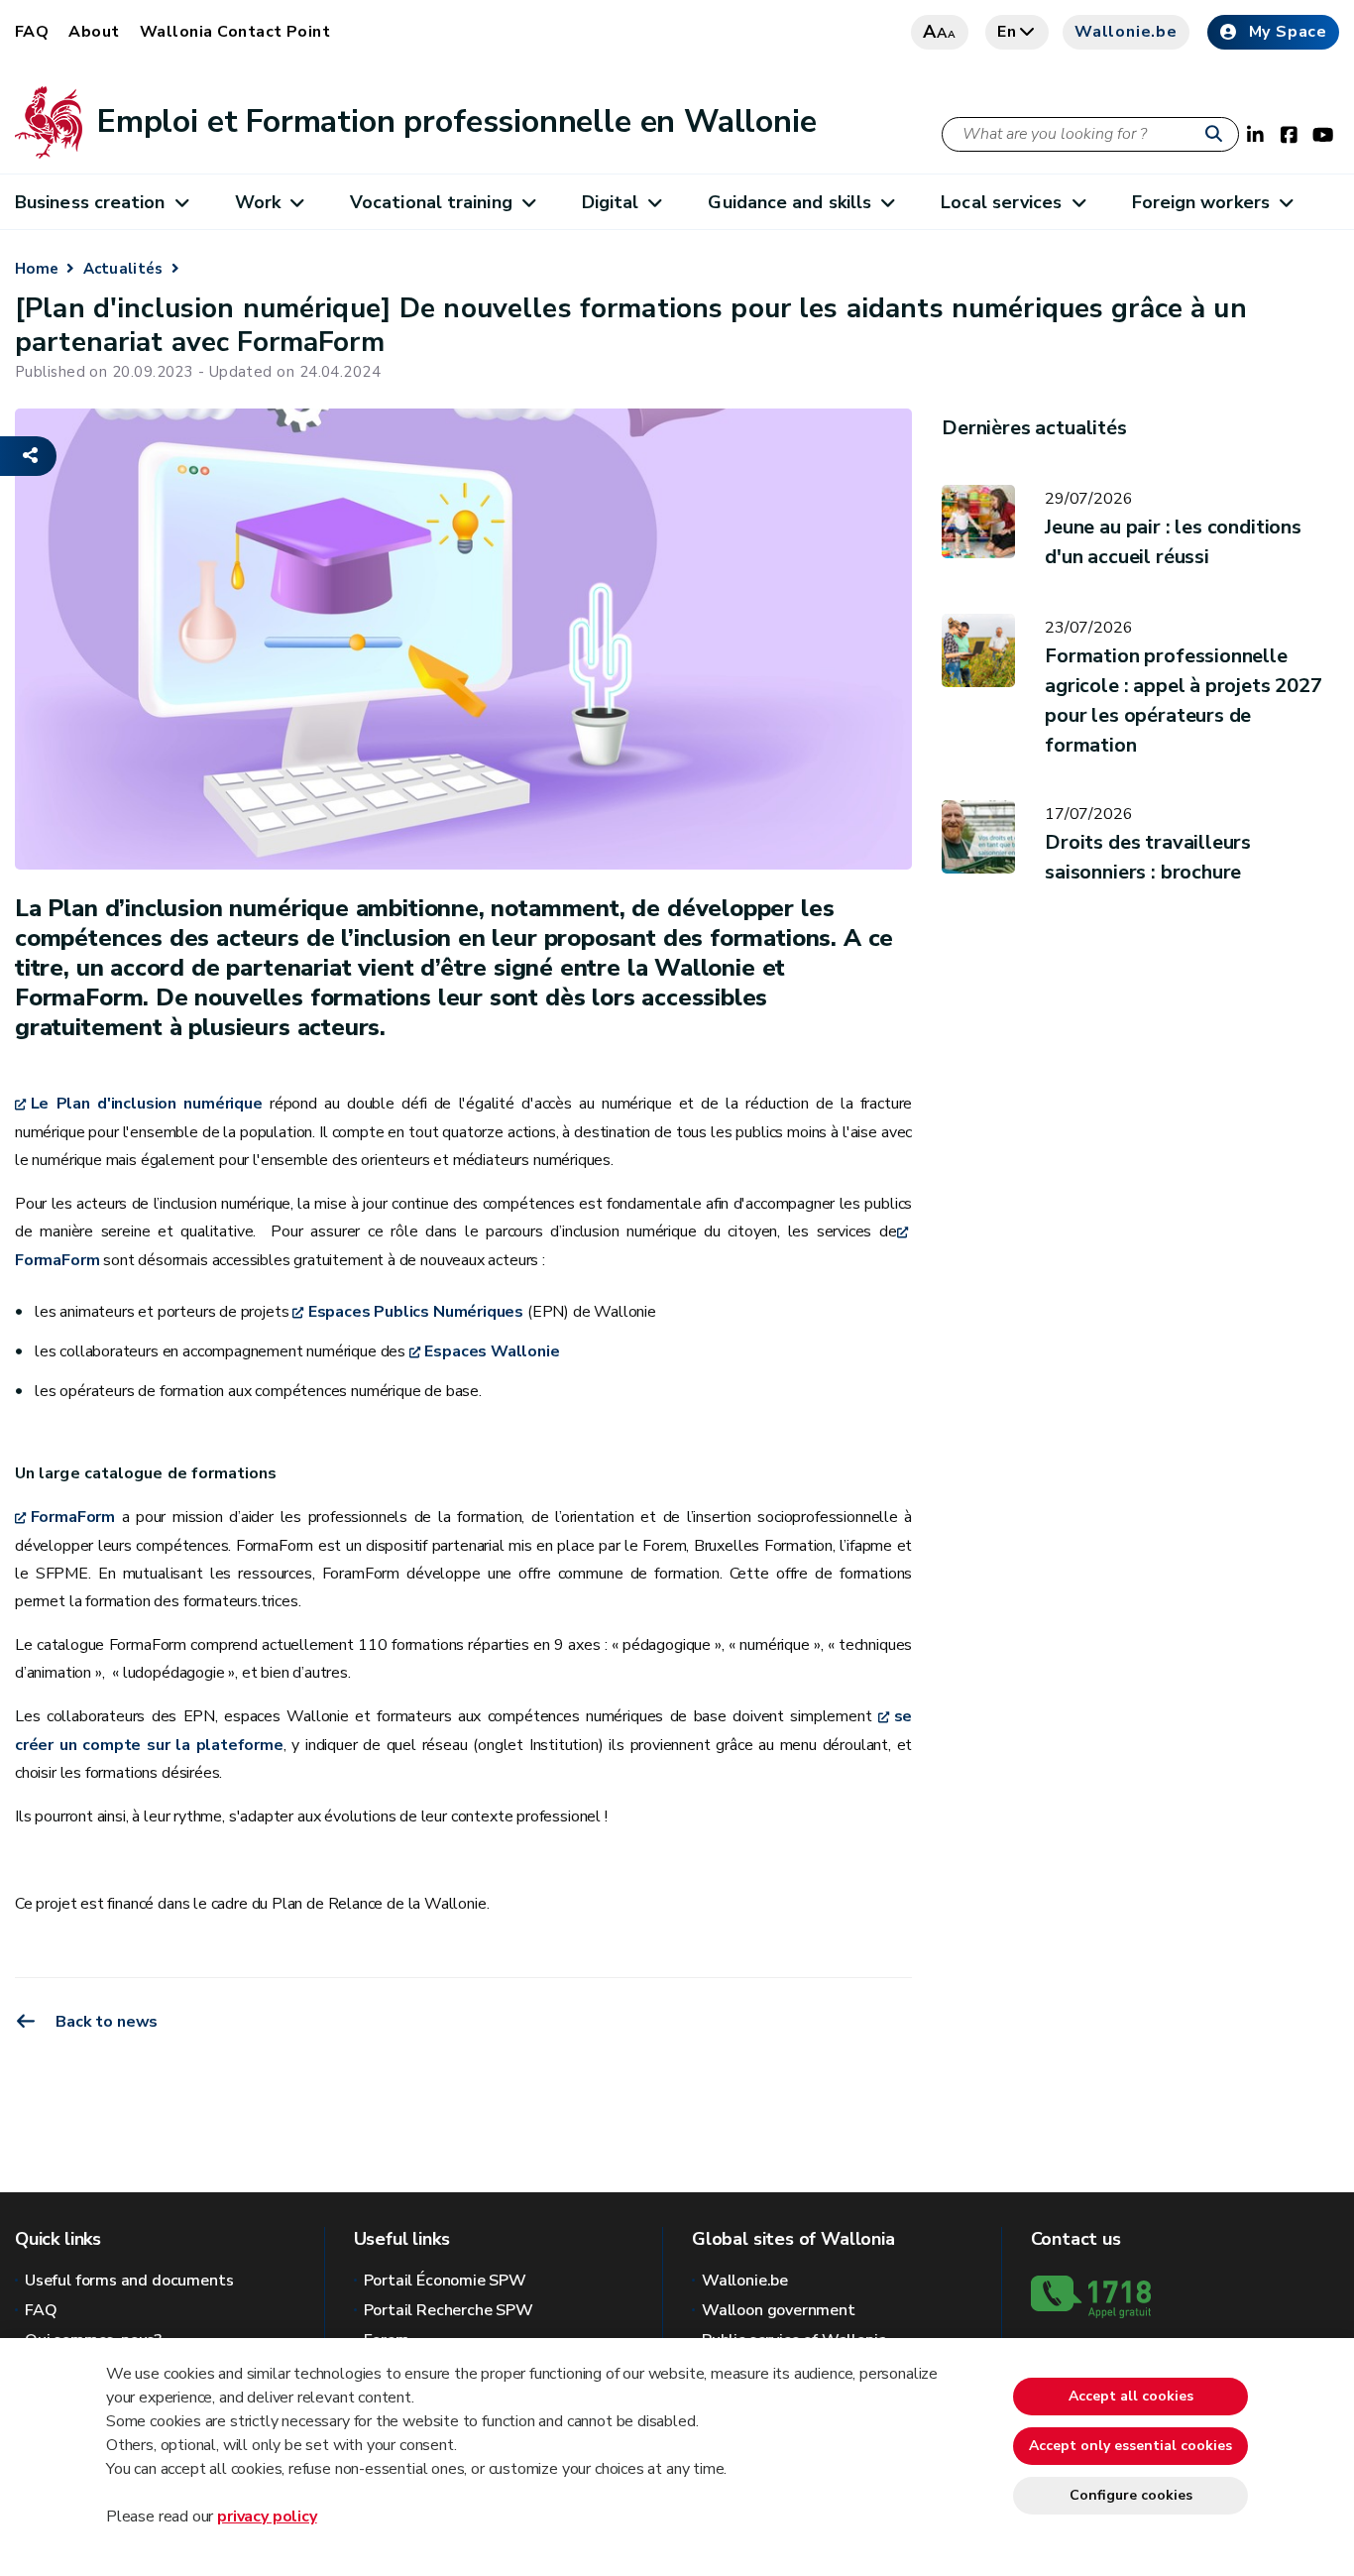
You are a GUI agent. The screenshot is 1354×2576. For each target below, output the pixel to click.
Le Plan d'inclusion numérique (147, 1104)
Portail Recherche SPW (449, 2310)
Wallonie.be (1126, 32)
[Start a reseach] (1218, 135)
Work (258, 202)
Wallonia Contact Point (235, 32)
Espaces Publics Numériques (416, 1312)
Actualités (123, 269)
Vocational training (431, 202)
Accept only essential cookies (1130, 2446)
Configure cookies (1131, 2495)
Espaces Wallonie (492, 1351)
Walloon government (779, 2310)
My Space (1288, 32)
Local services (1001, 202)
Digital (611, 202)
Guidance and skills (790, 202)
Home (37, 269)
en (1007, 32)
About (94, 32)
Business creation (90, 202)
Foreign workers (1201, 202)
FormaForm (73, 1517)
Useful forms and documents (129, 2281)
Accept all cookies (1131, 2396)
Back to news (106, 2022)
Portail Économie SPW (445, 2281)
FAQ (32, 32)
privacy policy (267, 2517)
